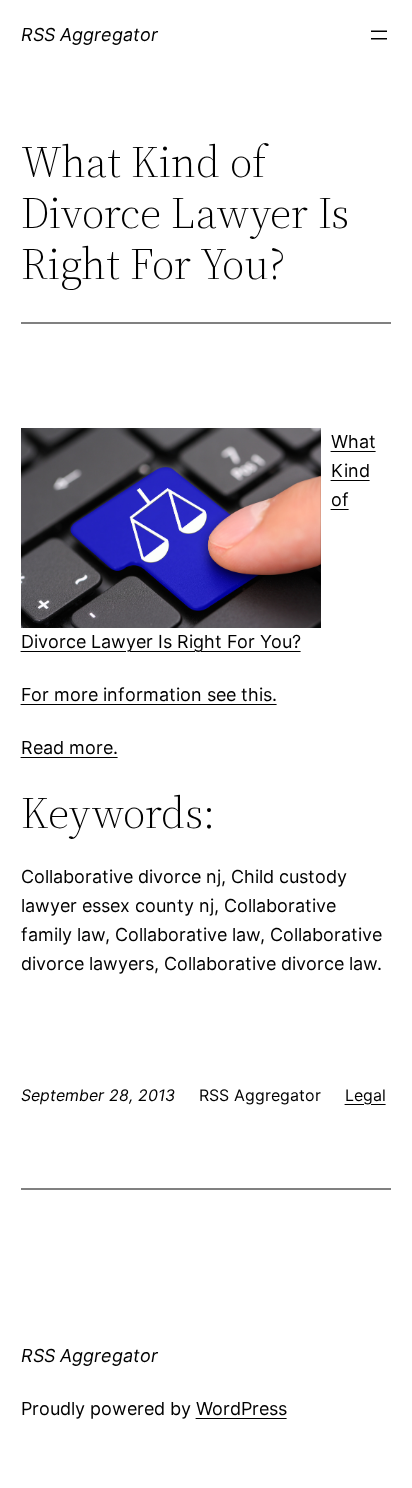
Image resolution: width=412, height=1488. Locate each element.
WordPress (241, 1408)
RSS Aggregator (89, 34)
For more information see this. (149, 694)
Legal (365, 1095)
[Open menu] (379, 35)
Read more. (69, 747)
